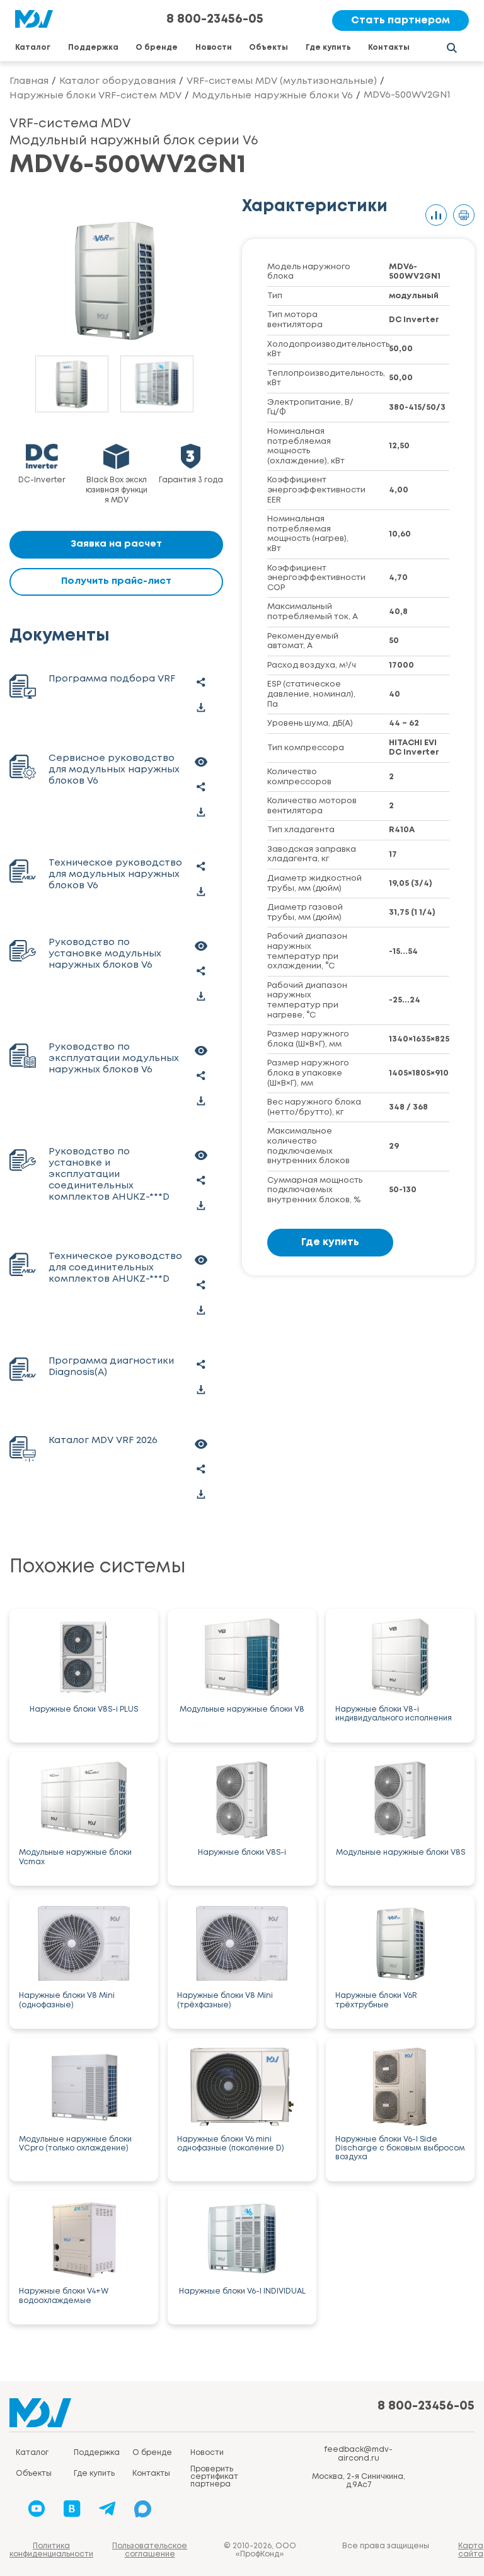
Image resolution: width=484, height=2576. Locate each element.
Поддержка (93, 48)
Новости (214, 48)
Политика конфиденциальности (51, 2550)
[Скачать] (201, 708)
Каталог (33, 48)
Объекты (268, 48)
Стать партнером (400, 20)
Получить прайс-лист (116, 581)
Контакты (389, 48)
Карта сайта (471, 2550)
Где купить (328, 48)
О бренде (157, 48)
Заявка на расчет (116, 544)
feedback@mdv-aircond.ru (358, 2454)
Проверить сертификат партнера (214, 2477)
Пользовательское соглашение (150, 2550)
